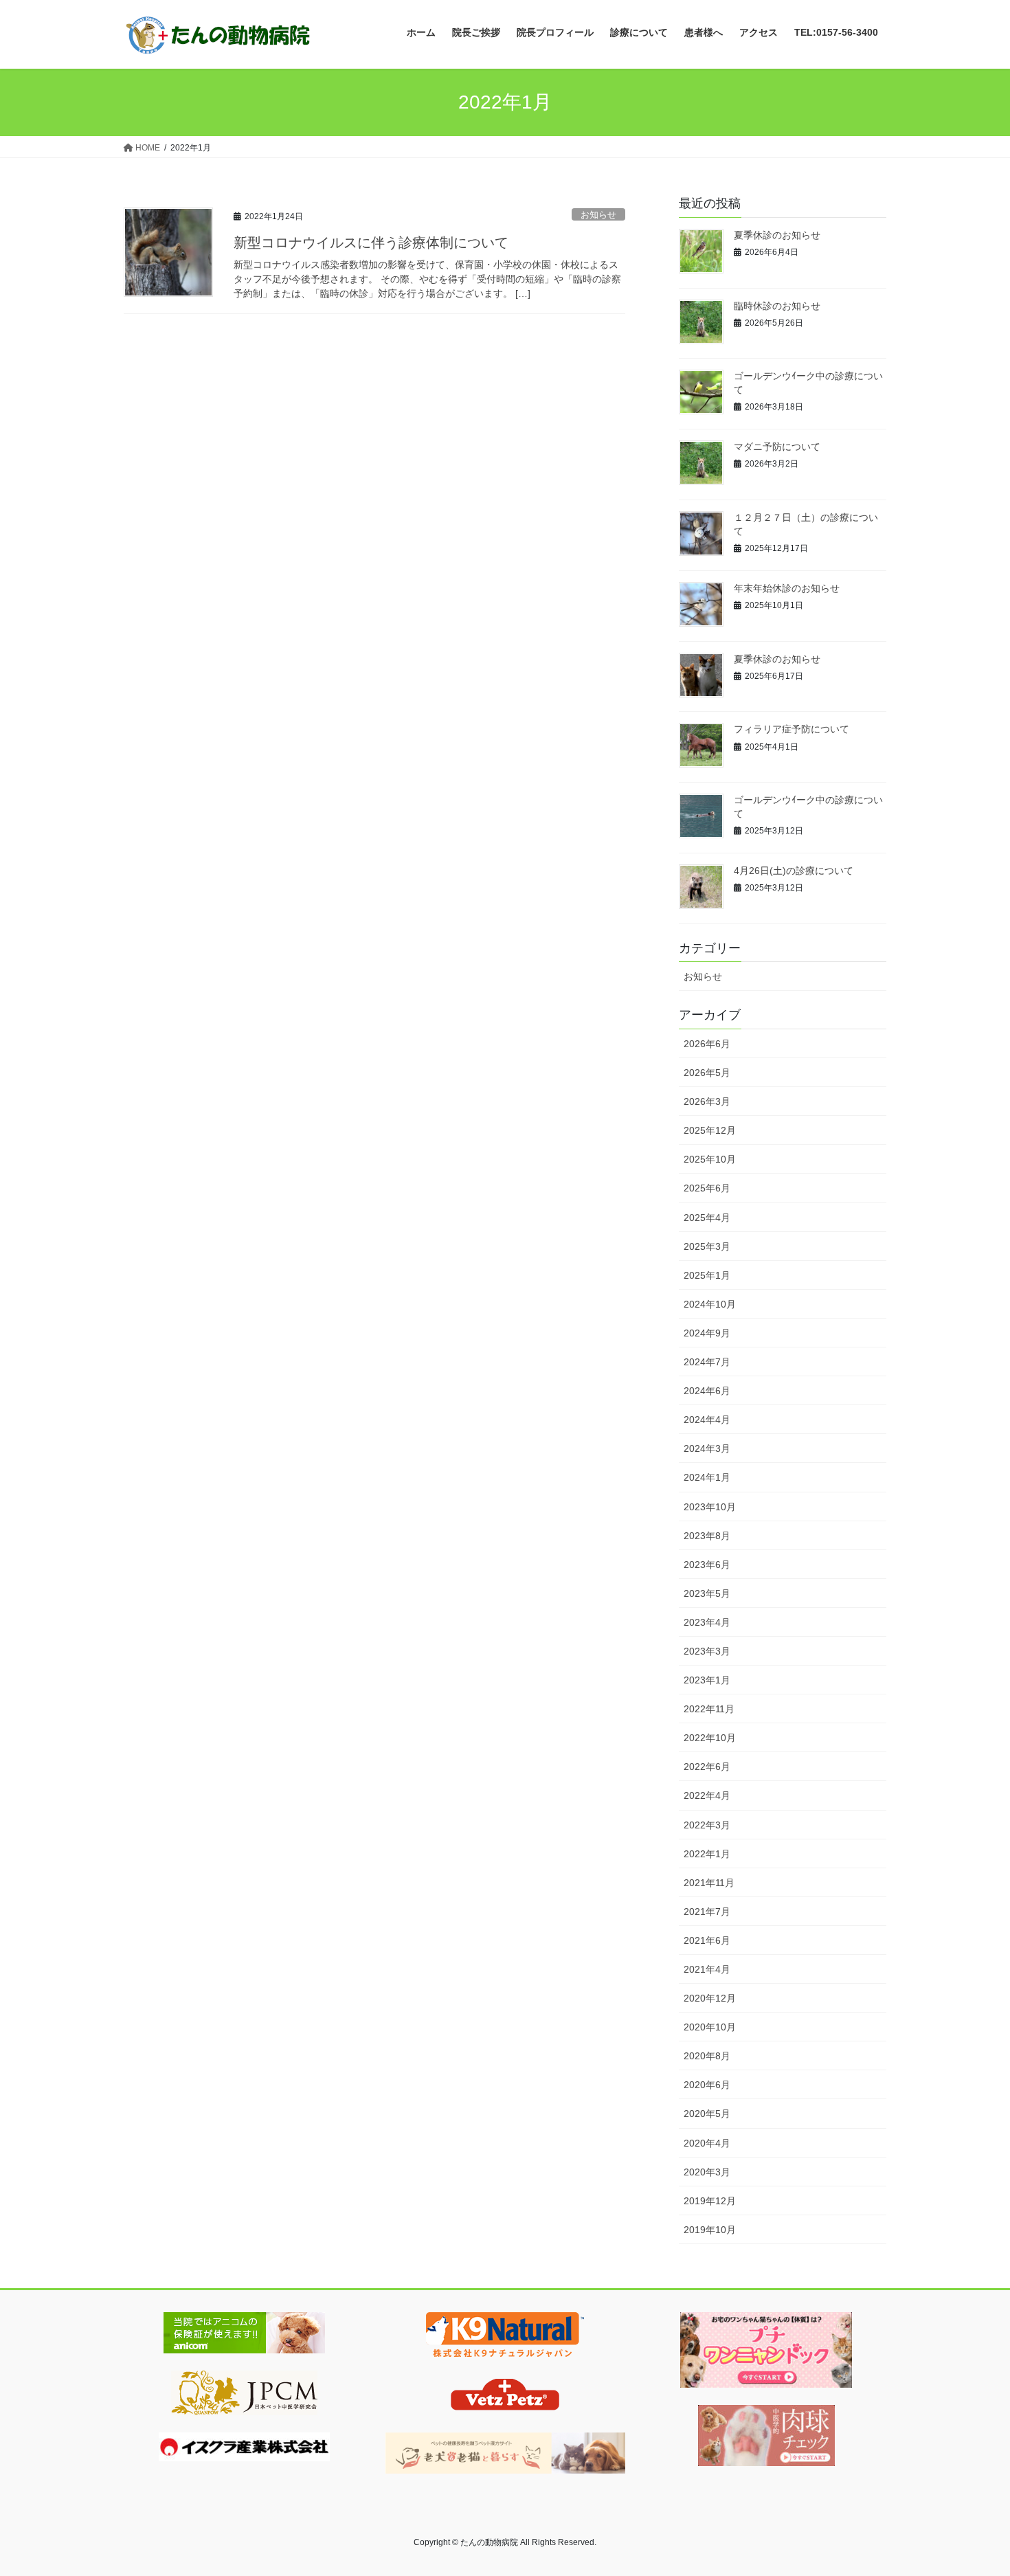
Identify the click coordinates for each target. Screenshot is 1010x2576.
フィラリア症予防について (792, 729)
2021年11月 (709, 1883)
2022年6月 (707, 1767)
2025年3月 (707, 1246)
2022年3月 (707, 1825)
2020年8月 (707, 2056)
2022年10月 (710, 1738)
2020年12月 (710, 1998)
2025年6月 (707, 1188)
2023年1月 (707, 1680)
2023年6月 (707, 1565)
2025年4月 (707, 1218)
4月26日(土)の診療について (794, 871)
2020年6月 (707, 2085)
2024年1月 (707, 1477)
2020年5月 (707, 2114)
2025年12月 (710, 1130)
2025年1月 (707, 1275)
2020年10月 (710, 2027)
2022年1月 (707, 1854)
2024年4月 (707, 1420)
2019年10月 (710, 2230)
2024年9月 (707, 1333)
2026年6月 (707, 1044)
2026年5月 (707, 1073)
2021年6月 (707, 1940)
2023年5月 (707, 1593)
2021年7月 (707, 1912)
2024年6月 (707, 1391)
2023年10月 (710, 1507)
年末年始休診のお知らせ (787, 588)
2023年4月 (707, 1622)
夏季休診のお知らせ (777, 235)
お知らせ (598, 215)
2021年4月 (707, 1969)
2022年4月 (707, 1795)
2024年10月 (710, 1304)
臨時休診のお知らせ (777, 306)
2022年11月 (709, 1709)
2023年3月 (707, 1651)
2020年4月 (707, 2143)
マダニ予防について (777, 447)
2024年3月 (707, 1448)
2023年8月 (707, 1536)
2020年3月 (707, 2172)
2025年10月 (710, 1159)
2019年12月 (710, 2201)
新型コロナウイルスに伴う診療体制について (371, 243)
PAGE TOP (974, 2487)
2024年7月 (707, 1362)
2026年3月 (707, 1101)
